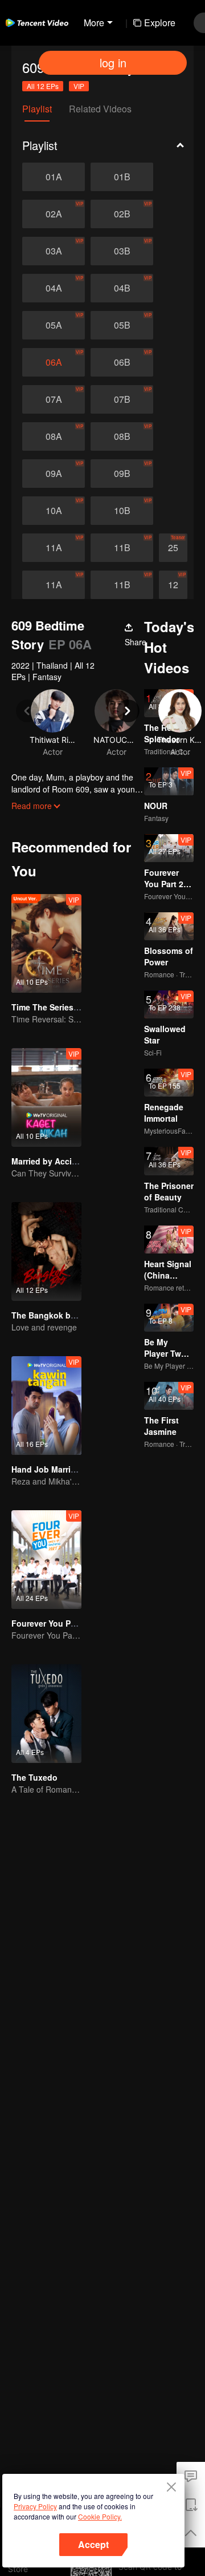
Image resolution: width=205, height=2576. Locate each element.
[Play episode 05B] (122, 325)
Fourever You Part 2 (50, 1623)
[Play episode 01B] (122, 177)
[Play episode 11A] (54, 548)
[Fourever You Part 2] (46, 1560)
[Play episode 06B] (122, 362)
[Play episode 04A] (54, 288)
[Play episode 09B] (122, 474)
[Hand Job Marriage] (46, 1406)
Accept (93, 2544)
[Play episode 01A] (54, 177)
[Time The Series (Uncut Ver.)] (46, 943)
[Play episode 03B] (122, 251)
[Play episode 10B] (122, 511)
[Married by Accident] (46, 1097)
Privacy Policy (35, 2506)
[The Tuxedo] (46, 1714)
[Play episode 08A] (54, 436)
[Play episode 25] (173, 548)
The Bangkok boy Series (59, 1315)
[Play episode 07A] (54, 399)
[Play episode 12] (173, 585)
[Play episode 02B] (122, 214)
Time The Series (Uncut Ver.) (66, 1007)
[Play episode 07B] (122, 399)
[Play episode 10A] (54, 511)
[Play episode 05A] (54, 325)
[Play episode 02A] (54, 214)
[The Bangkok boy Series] (46, 1251)
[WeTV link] (37, 23)
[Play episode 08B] (122, 436)
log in (113, 62)
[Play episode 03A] (54, 251)
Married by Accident (50, 1161)
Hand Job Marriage (48, 1469)
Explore (160, 23)
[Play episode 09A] (54, 474)
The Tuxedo (34, 1777)
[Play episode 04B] (122, 288)
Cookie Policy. (100, 2516)
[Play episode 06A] (54, 362)
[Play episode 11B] (122, 548)
